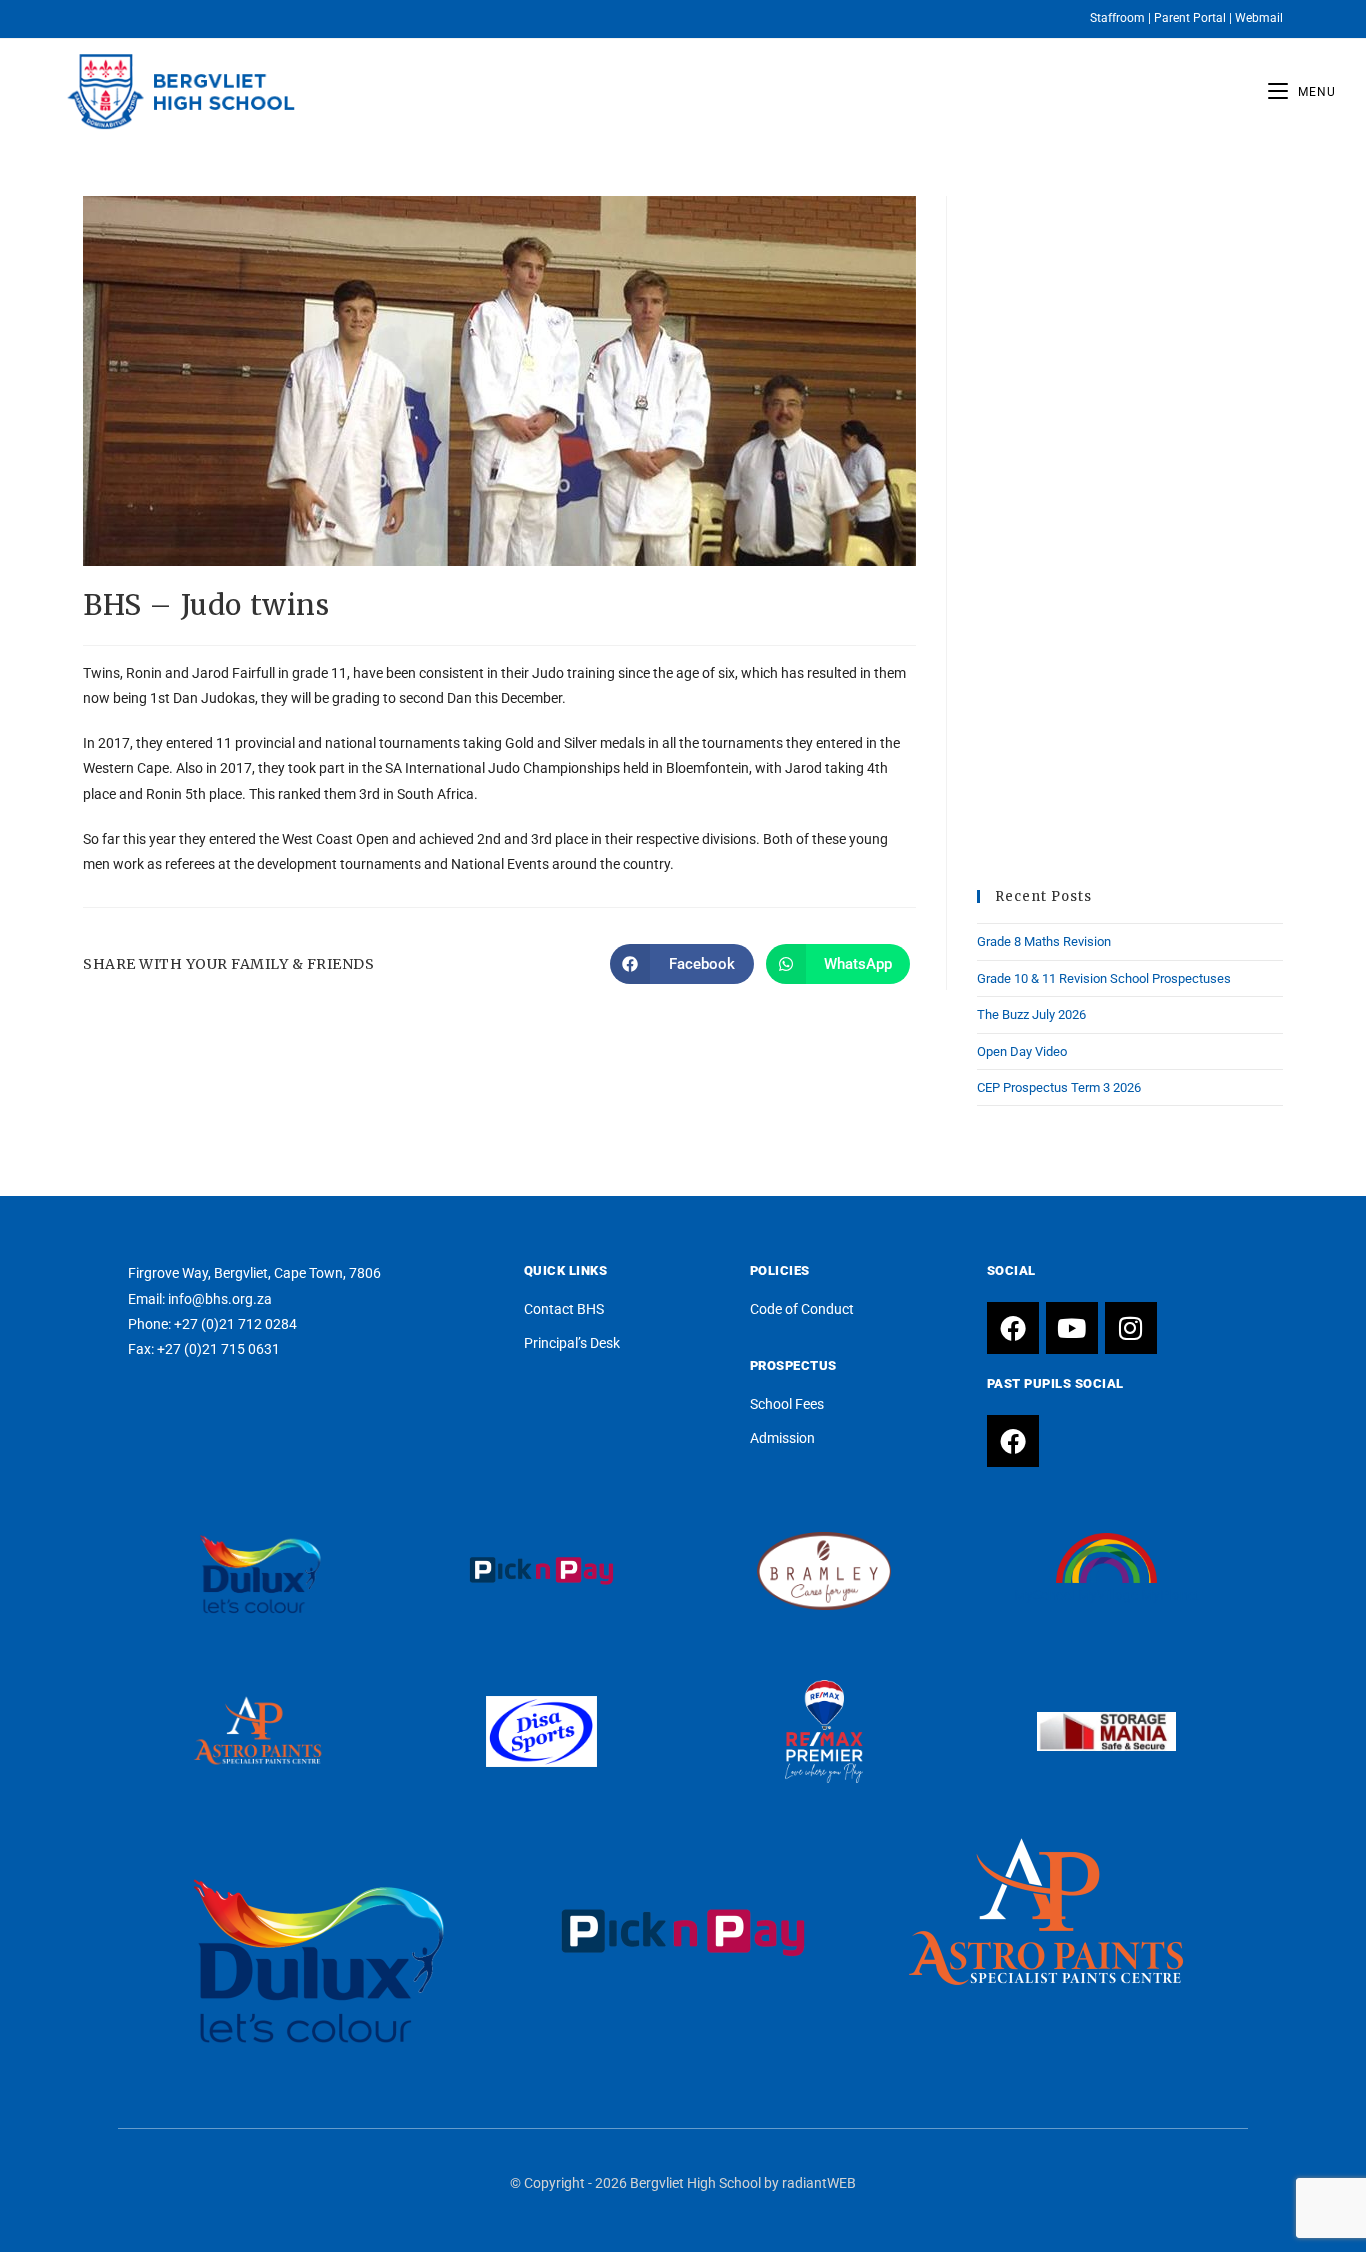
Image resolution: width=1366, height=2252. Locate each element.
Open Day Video (1022, 1051)
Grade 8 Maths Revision (1044, 941)
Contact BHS (564, 1309)
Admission (782, 1438)
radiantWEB (819, 2183)
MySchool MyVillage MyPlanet (1107, 1595)
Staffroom (1117, 18)
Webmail (1259, 18)
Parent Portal (1190, 18)
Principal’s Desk (572, 1343)
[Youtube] (1072, 1328)
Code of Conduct (802, 1309)
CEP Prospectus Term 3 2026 (1059, 1087)
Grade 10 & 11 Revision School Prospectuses (1104, 978)
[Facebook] (1013, 1328)
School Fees (787, 1404)
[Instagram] (1131, 1328)
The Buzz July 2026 (1031, 1014)
